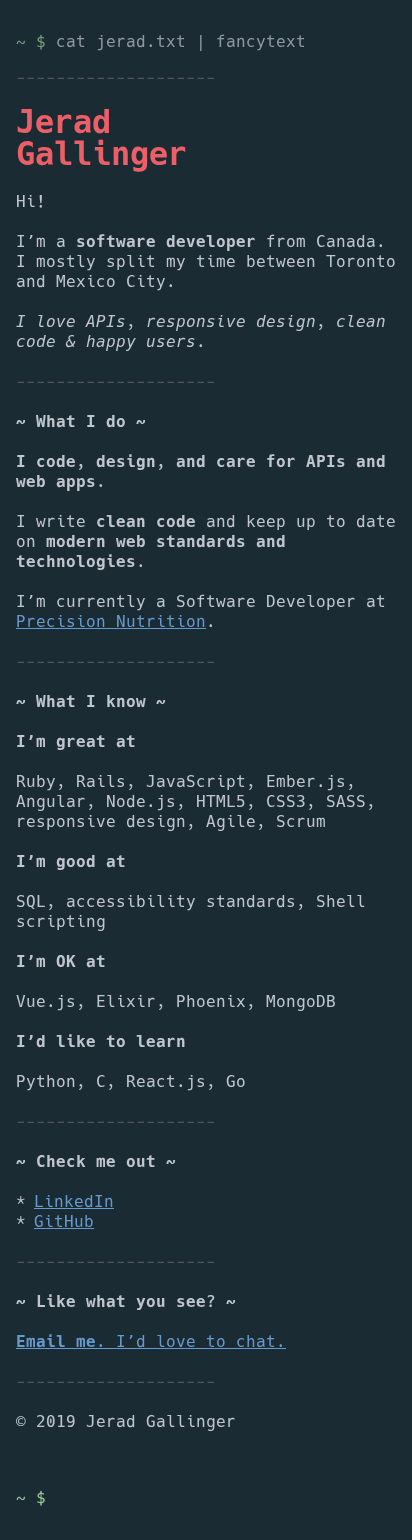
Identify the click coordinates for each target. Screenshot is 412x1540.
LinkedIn (74, 1202)
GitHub (64, 1222)
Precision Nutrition (111, 622)
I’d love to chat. (151, 1342)
